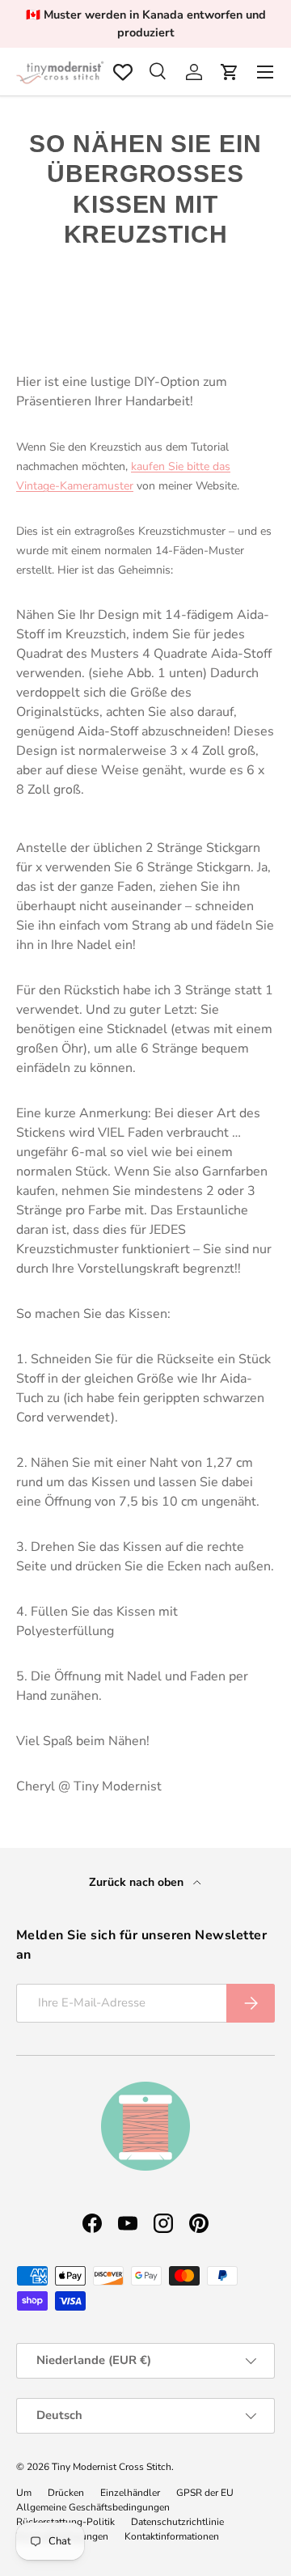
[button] (230, 72)
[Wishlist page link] (123, 72)
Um (24, 2493)
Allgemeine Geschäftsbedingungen (93, 2507)
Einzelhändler (130, 2493)
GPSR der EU (205, 2493)
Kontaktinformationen (172, 2536)
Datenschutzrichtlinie (177, 2522)
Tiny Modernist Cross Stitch (112, 2467)
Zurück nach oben (138, 1882)
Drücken (66, 2493)
